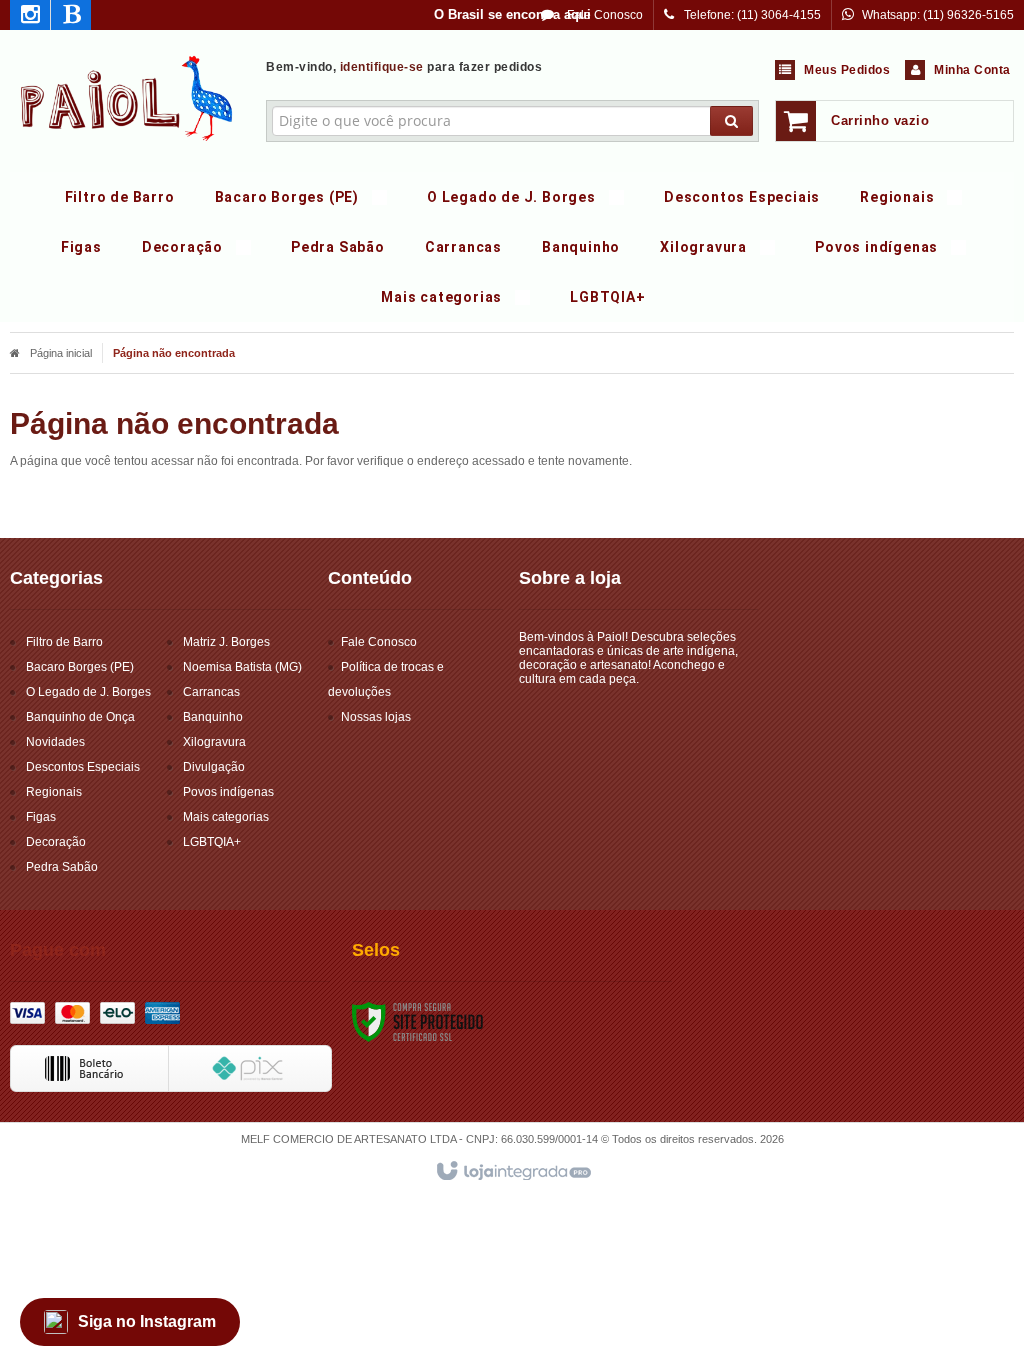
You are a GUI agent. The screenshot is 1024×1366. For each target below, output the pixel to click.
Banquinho (213, 717)
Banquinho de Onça (80, 717)
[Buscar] (731, 121)
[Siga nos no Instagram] (30, 18)
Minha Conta (972, 70)
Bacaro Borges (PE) (80, 667)
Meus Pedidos (847, 70)
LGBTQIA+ (212, 842)
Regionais (54, 792)
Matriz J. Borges (226, 642)
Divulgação (214, 767)
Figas (41, 817)
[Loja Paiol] (127, 96)
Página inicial (61, 353)
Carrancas (211, 692)
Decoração (56, 842)
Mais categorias (226, 817)
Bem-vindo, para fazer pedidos (404, 67)
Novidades (55, 742)
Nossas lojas (376, 717)
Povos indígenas (228, 792)
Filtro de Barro (64, 642)
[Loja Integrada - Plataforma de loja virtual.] (512, 1172)
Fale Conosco (603, 15)
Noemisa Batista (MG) (242, 667)
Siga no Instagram (147, 1321)
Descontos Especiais (83, 767)
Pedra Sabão (62, 867)
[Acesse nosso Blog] (71, 18)
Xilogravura (214, 742)
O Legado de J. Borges (88, 692)
